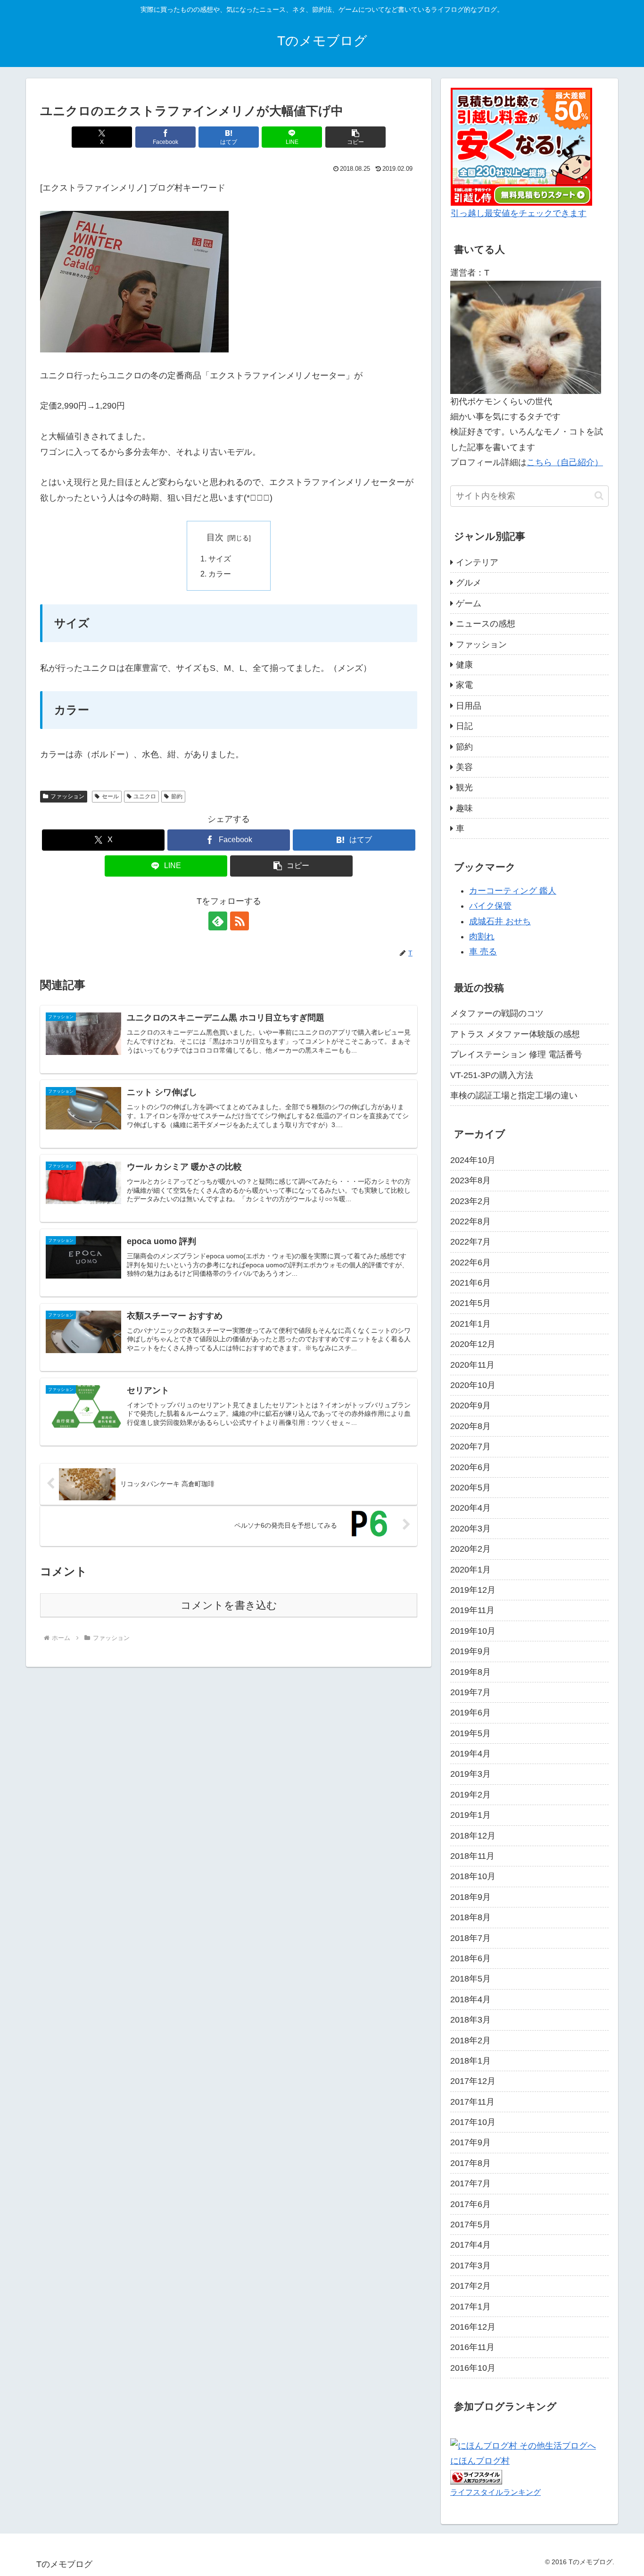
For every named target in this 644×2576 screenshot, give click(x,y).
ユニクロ (145, 796)
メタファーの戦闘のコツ (497, 1013)
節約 (177, 796)
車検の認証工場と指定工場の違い (514, 1096)
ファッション (67, 796)
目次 (215, 537)
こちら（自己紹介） (565, 462)
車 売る (483, 952)
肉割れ (482, 937)
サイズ (220, 559)
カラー (220, 574)
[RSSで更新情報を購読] (239, 921)
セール (110, 796)
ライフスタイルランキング (495, 2492)
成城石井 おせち (500, 921)
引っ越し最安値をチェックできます (519, 213)
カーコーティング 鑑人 (513, 891)
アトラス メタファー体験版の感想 (515, 1034)
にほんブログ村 (480, 2461)
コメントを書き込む (229, 1605)
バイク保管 (490, 906)
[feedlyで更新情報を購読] (218, 921)
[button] (355, 137)
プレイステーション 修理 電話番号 (516, 1054)
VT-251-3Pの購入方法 (492, 1075)
